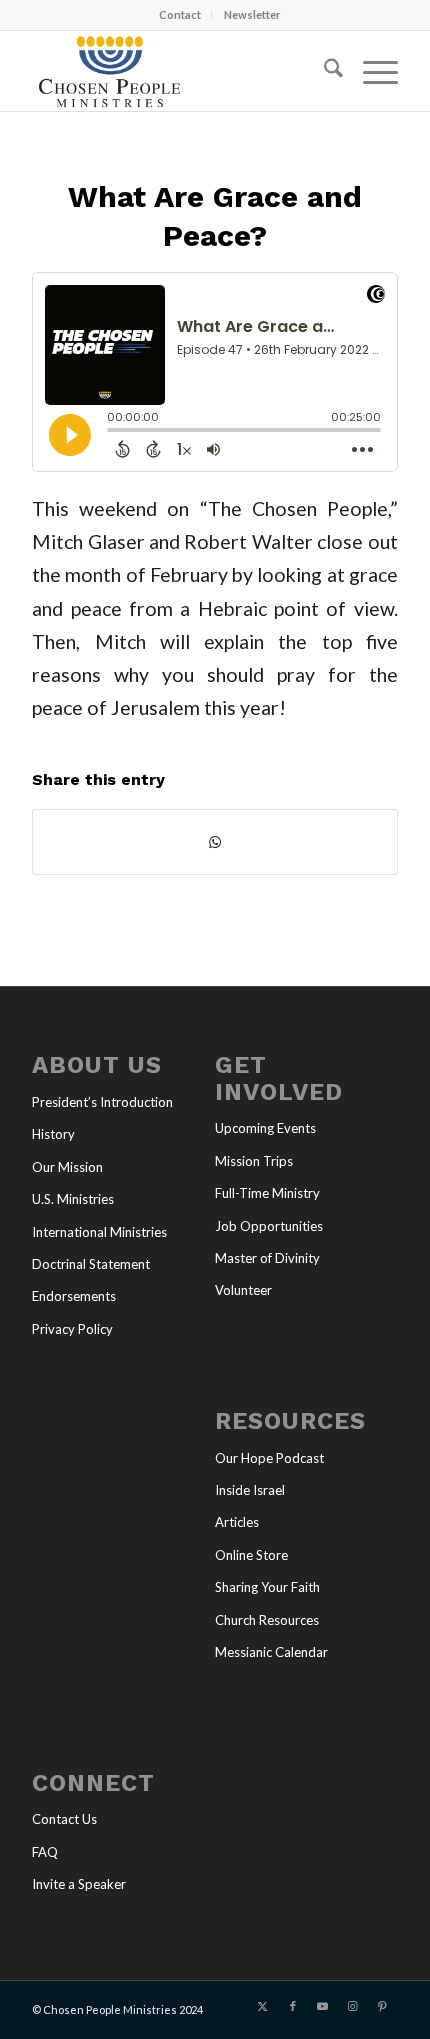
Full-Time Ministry (267, 1193)
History (53, 1134)
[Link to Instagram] (353, 2006)
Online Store (251, 1555)
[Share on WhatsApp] (215, 842)
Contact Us (64, 1819)
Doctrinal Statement (91, 1264)
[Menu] (370, 71)
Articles (237, 1522)
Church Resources (267, 1620)
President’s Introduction (102, 1102)
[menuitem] (180, 15)
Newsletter (252, 14)
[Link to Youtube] (323, 2006)
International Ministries (99, 1232)
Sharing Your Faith (267, 1587)
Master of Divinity (267, 1258)
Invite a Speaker (79, 1884)
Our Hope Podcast (269, 1458)
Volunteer (243, 1290)
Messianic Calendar (271, 1652)
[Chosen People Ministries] (178, 71)
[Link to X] (263, 2006)
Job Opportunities (269, 1226)
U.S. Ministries (73, 1199)
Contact (180, 14)
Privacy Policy (72, 1329)
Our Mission (67, 1167)
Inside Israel (250, 1490)
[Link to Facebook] (293, 2006)
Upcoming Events (265, 1128)
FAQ (45, 1852)
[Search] (323, 71)
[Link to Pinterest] (383, 2006)
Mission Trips (254, 1161)
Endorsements (74, 1296)
